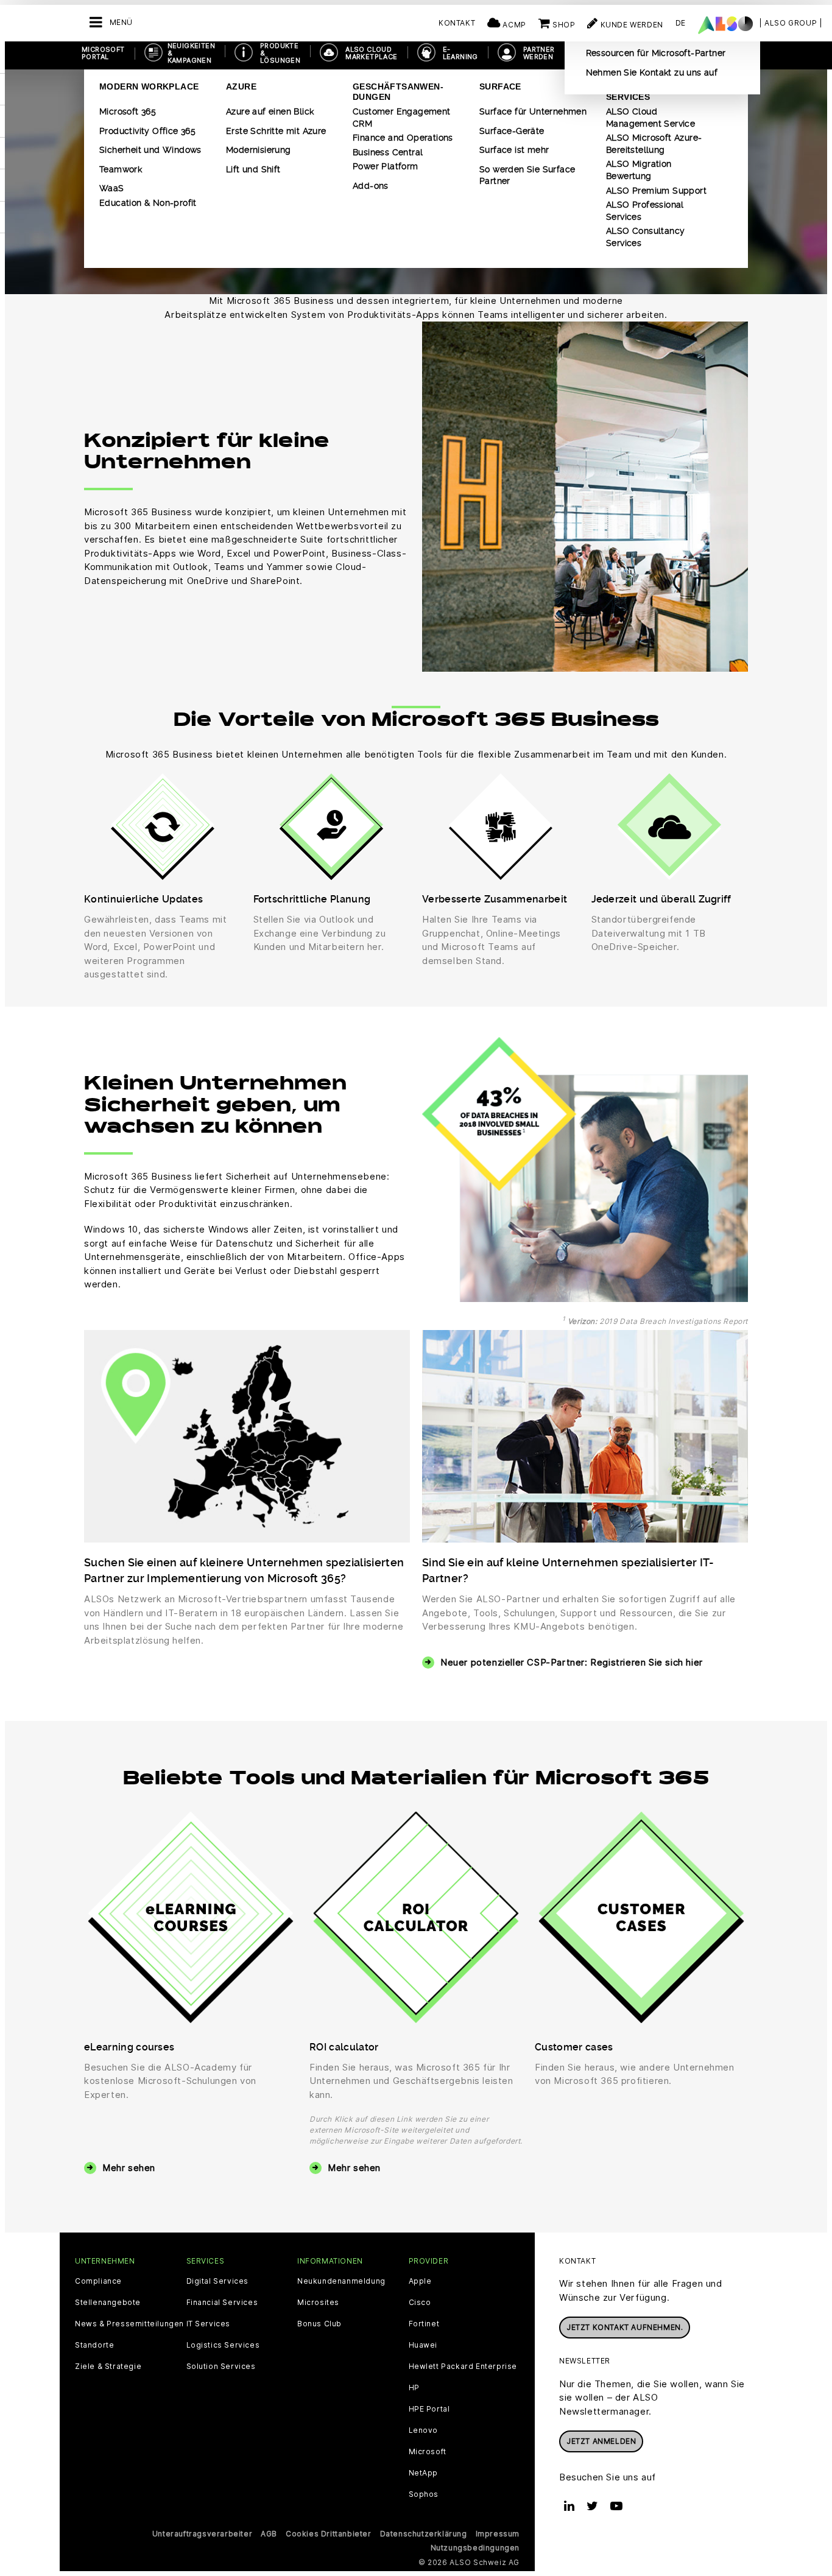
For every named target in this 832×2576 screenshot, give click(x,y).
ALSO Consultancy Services (645, 237)
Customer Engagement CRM (402, 118)
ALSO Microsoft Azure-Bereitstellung (654, 144)
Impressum (498, 2534)
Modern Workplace (149, 86)
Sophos (424, 2494)
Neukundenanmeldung (341, 2281)
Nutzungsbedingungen (475, 2548)
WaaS (112, 188)
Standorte (94, 2345)
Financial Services (222, 2303)
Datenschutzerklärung (424, 2534)
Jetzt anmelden (601, 2441)
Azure (241, 86)
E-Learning (460, 53)
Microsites (318, 2303)
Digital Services (218, 2281)
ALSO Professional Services (645, 211)
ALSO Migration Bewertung (639, 170)
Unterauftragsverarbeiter (202, 2534)
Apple (420, 2281)
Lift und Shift (253, 169)
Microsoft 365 (128, 111)
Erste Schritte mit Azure (276, 131)
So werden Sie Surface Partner (527, 175)
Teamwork (121, 169)
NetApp (424, 2473)
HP (414, 2388)
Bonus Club (319, 2324)
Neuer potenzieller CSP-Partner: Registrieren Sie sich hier (572, 1662)
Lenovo (424, 2430)
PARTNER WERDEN (539, 53)
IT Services (209, 2324)
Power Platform (386, 166)
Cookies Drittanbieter (329, 2534)
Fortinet (424, 2324)
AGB (269, 2534)
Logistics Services (223, 2345)
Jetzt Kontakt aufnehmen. (625, 2327)
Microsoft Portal (103, 53)
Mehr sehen (129, 2168)
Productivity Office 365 (147, 131)
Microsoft (428, 2452)
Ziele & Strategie (108, 2367)
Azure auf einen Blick (270, 111)
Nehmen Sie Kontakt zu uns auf (652, 72)
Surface (500, 86)
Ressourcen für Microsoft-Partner (656, 53)
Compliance (98, 2281)
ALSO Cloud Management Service (650, 118)
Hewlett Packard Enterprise (463, 2367)
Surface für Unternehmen (533, 111)
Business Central (388, 152)
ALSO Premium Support (656, 191)
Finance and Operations (403, 138)
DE (681, 23)
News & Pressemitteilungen (129, 2324)
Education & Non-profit (148, 203)
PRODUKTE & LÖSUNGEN (280, 53)
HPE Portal (429, 2409)
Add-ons (371, 186)
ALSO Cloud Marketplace (371, 53)
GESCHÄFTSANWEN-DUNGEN (398, 92)
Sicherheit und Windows (150, 150)
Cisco (420, 2303)
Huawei (423, 2345)
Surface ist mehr (514, 150)
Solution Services (221, 2367)
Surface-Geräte (512, 131)
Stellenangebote (108, 2303)
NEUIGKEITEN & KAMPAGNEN (191, 53)
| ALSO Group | (791, 23)
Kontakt (457, 23)
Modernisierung (259, 150)
